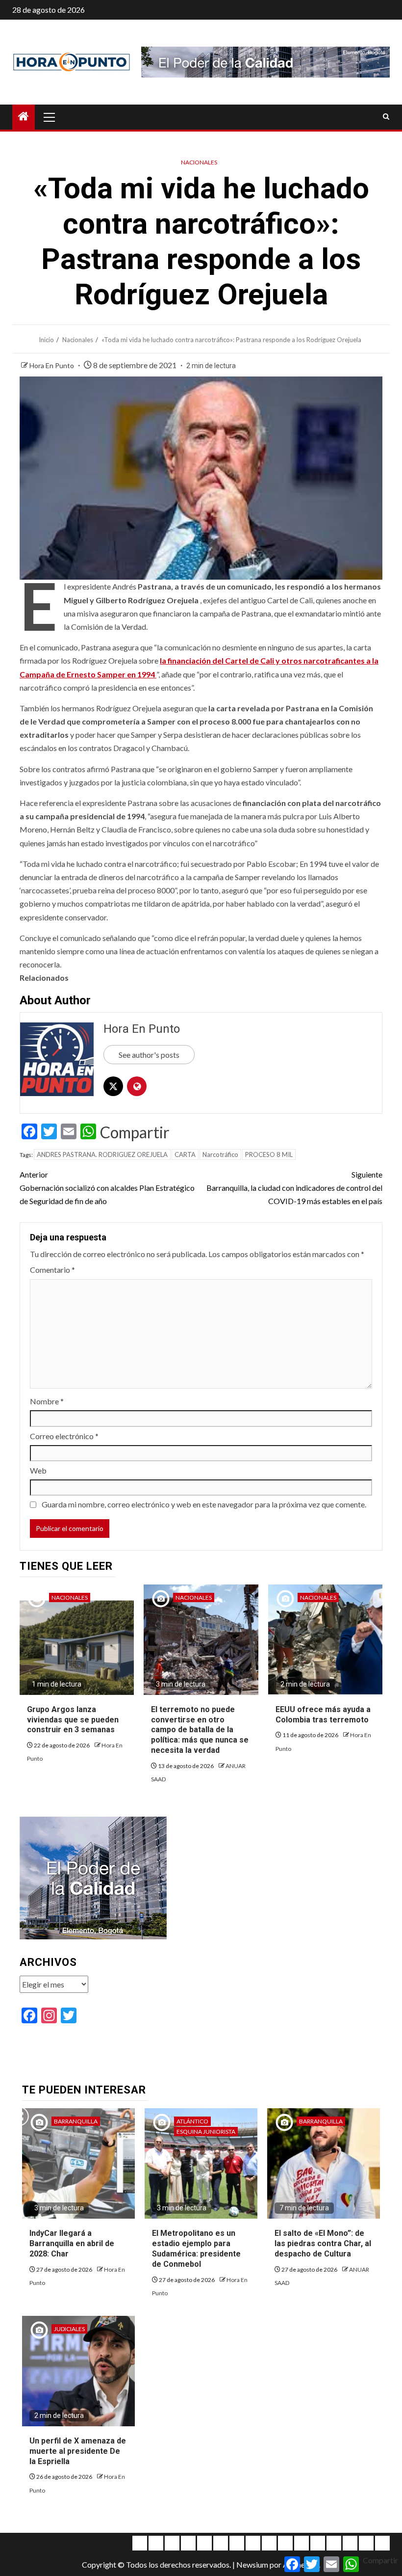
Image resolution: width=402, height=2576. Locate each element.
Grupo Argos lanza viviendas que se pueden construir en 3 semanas (73, 1720)
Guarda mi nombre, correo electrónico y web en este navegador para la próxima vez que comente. (204, 1504)
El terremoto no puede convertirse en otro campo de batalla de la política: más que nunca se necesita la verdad (200, 1730)
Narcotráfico (220, 1154)
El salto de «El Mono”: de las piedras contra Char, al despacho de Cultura (323, 2243)
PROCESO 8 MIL (269, 1154)
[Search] (386, 117)
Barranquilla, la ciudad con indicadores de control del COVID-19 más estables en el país (294, 1188)
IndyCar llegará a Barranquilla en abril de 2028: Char (72, 2243)
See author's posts (149, 1055)
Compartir (135, 1132)
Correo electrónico (64, 1436)
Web (38, 1470)
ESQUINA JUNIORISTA (206, 2132)
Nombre (47, 1401)
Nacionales (199, 162)
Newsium (252, 2564)
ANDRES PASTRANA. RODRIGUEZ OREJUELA (102, 1154)
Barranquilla (76, 2121)
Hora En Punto (52, 365)
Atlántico (192, 2121)
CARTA (185, 1154)
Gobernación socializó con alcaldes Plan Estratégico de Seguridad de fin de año (107, 1188)
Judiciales (69, 2329)
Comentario (52, 1270)
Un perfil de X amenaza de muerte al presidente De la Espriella (78, 2451)
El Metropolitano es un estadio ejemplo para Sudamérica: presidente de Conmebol (196, 2248)
